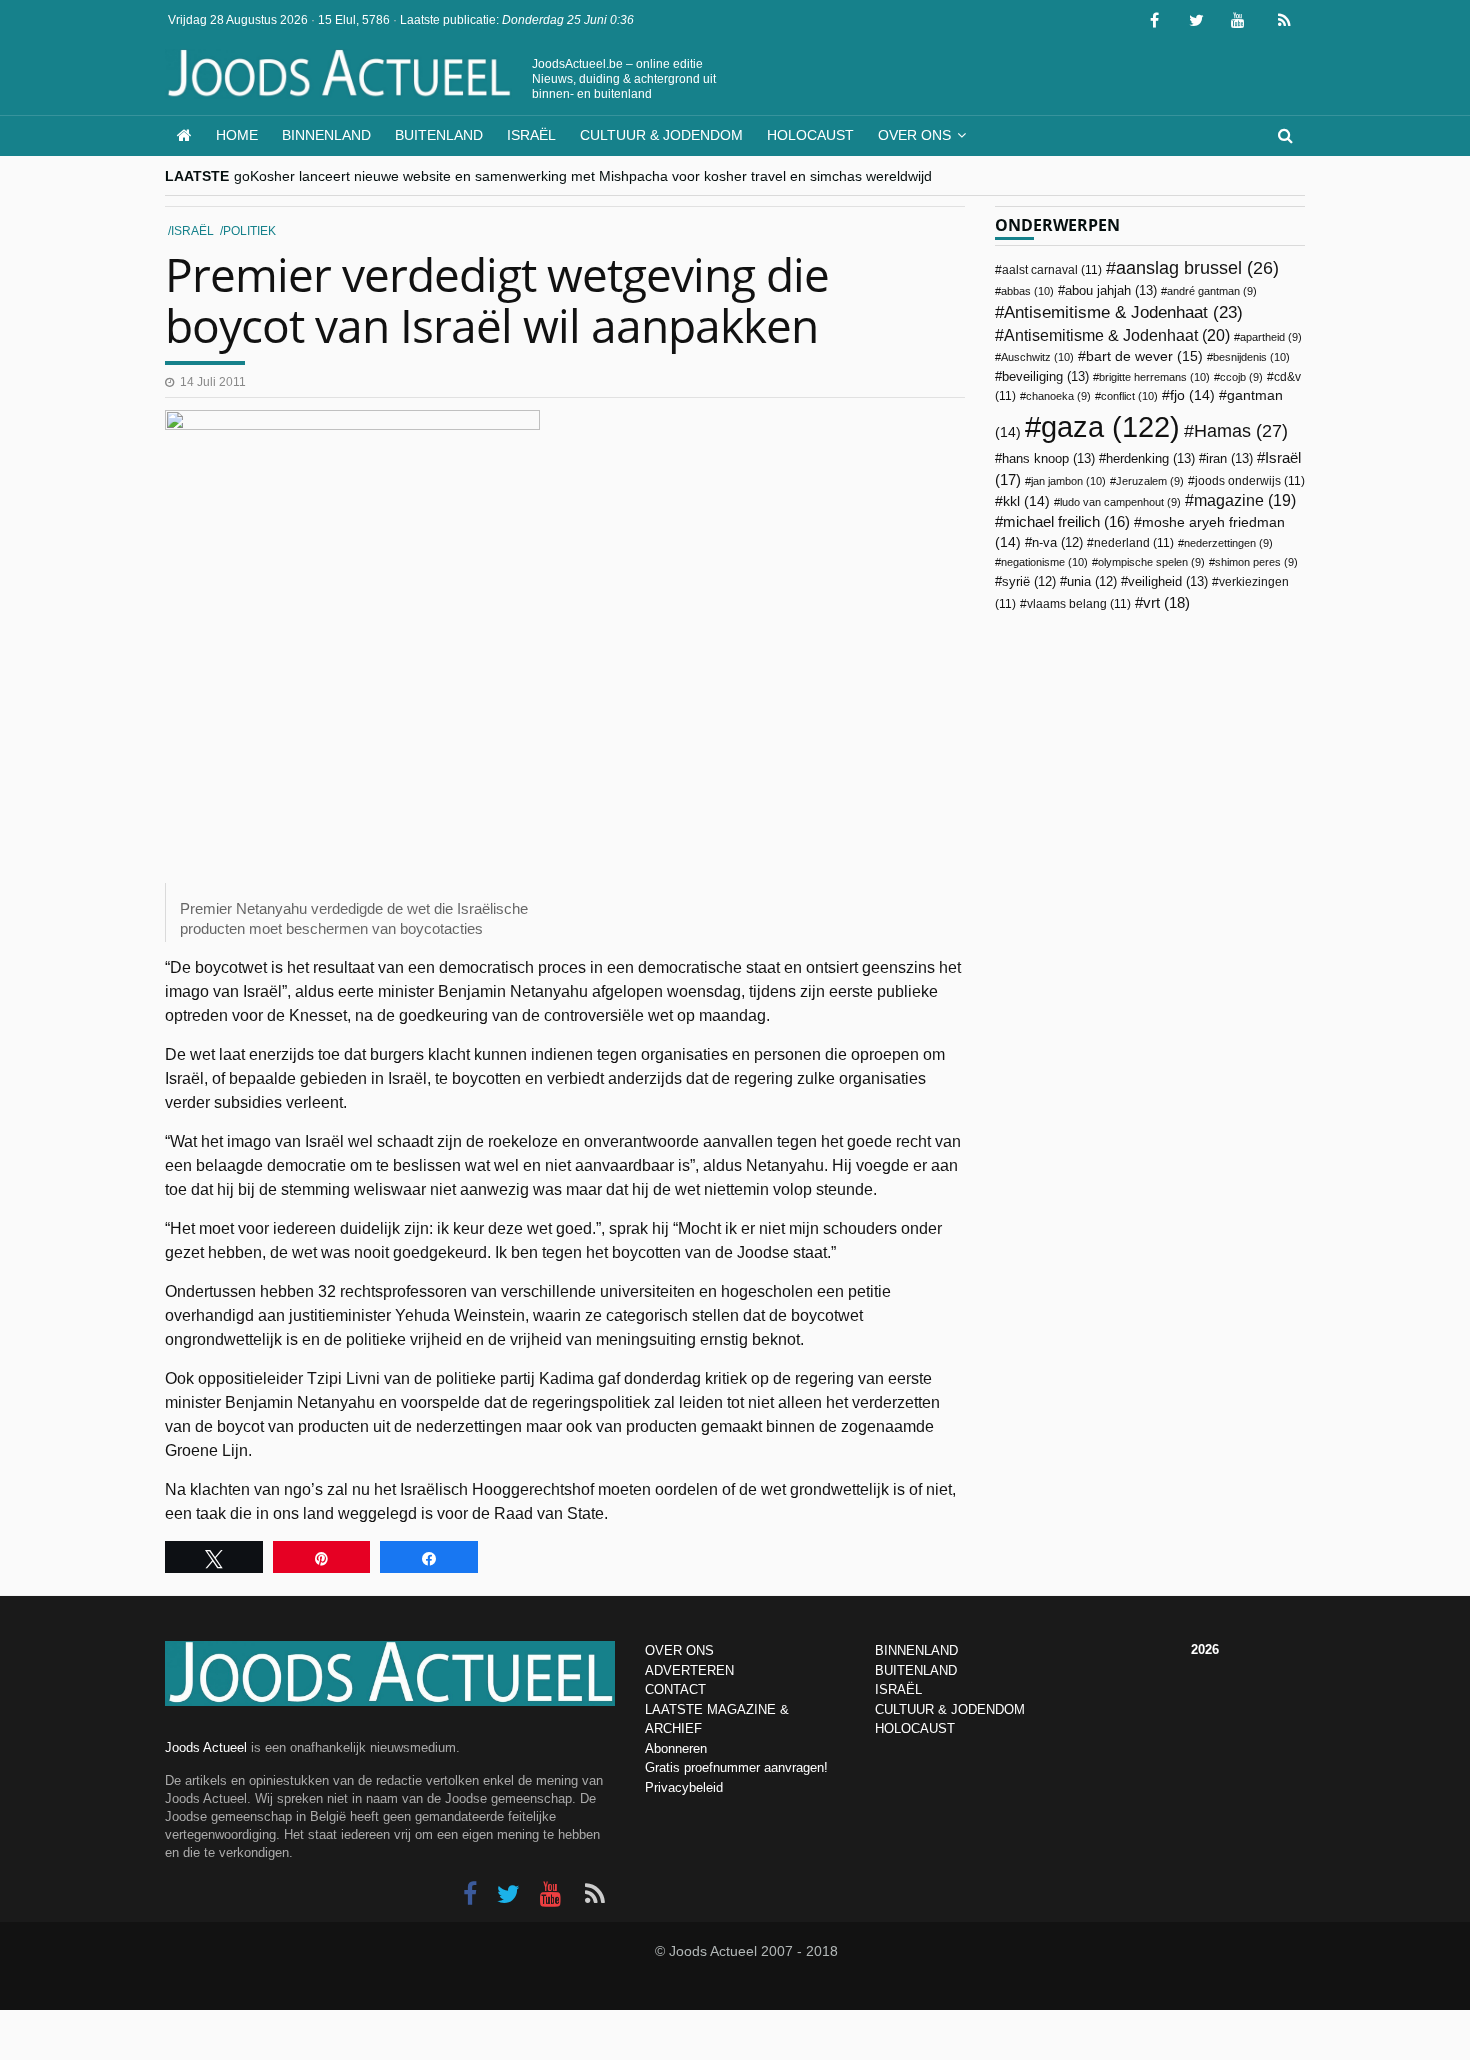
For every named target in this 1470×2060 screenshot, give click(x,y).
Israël (531, 135)
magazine (1245, 500)
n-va (1057, 543)
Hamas (1241, 430)
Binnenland (326, 135)
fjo (1192, 395)
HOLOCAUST (915, 1728)
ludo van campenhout (1120, 502)
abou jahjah (1111, 290)
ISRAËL (898, 1689)
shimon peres (1256, 562)
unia (1092, 582)
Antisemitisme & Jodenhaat (1123, 312)
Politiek (249, 231)
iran (1229, 458)
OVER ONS (679, 1650)
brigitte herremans (1154, 377)
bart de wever (1144, 356)
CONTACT (675, 1689)
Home (237, 135)
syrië (1029, 582)
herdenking (1150, 458)
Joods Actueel (206, 1747)
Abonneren (676, 1748)
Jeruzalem (1150, 481)
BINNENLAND (916, 1650)
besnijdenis (1251, 357)
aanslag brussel (1197, 268)
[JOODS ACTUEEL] (184, 135)
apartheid (1271, 337)
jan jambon (1068, 481)
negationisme (1044, 562)
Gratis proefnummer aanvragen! (736, 1767)
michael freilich (1066, 522)
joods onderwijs (1250, 481)
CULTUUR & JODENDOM (950, 1709)
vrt (1166, 602)
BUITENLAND (916, 1670)
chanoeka (1058, 396)
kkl (1026, 501)
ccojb (1241, 377)
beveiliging (1045, 376)
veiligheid (1168, 581)
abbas (1027, 291)
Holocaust (810, 135)
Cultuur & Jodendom (661, 135)
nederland (1134, 543)
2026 (1205, 1649)
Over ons (914, 135)
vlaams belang (1079, 604)
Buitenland (439, 135)
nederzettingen (1228, 543)
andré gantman (1212, 291)
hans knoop (1048, 458)
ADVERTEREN (689, 1670)
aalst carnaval (1052, 270)
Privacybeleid (684, 1787)
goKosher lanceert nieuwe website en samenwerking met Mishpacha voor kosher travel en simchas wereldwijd (583, 176)
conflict (1129, 396)
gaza (1110, 426)
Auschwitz (1037, 357)
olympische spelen (1151, 562)
